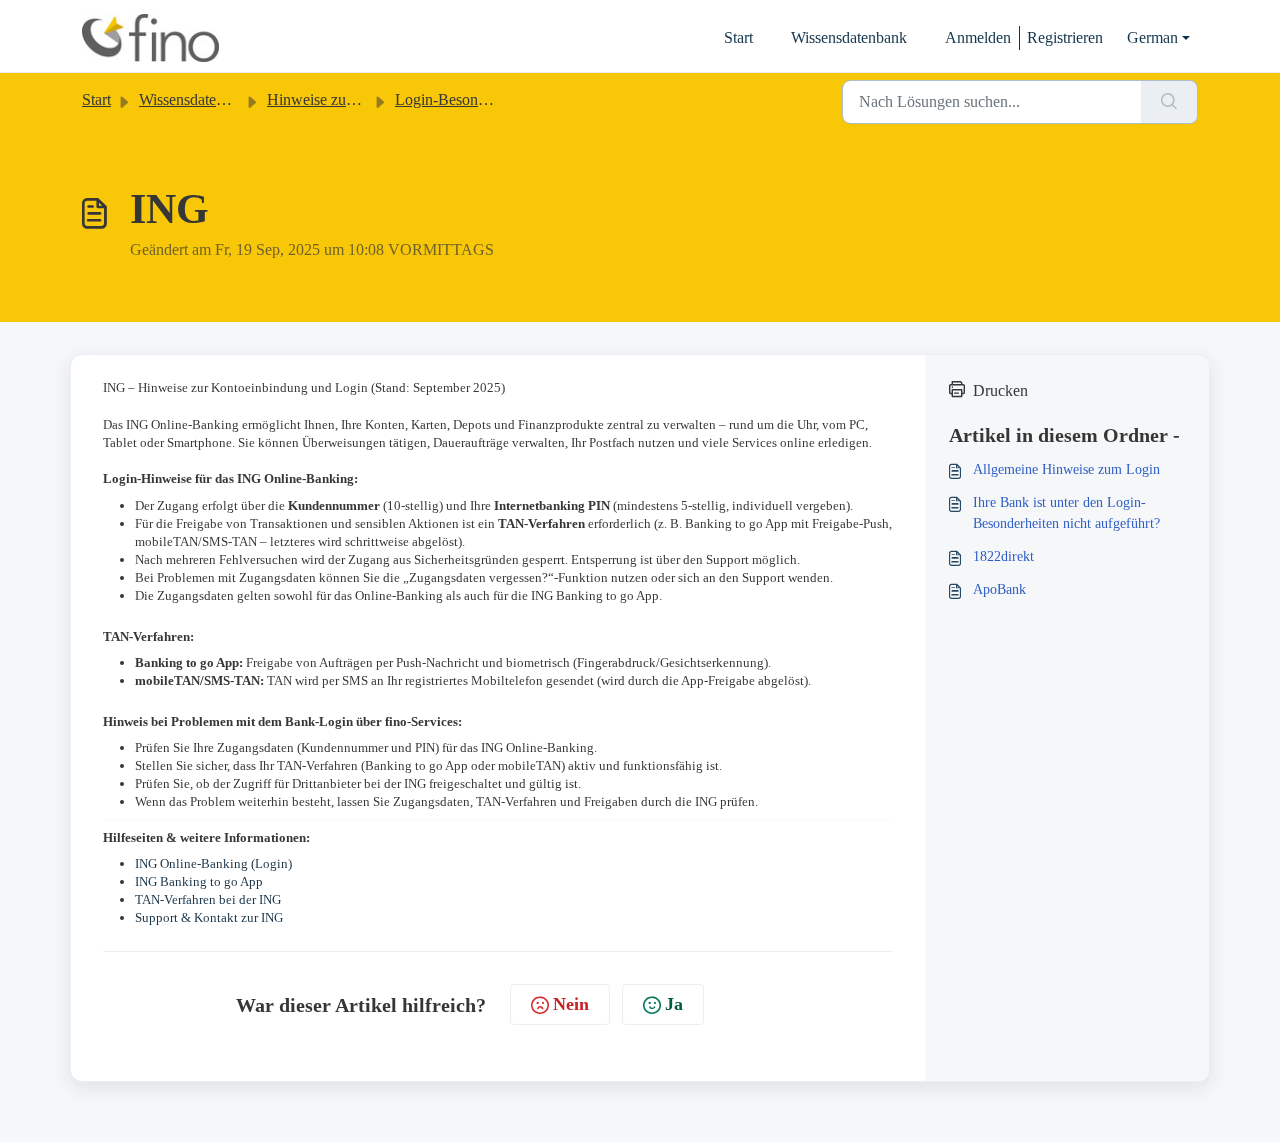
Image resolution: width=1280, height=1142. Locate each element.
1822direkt (1003, 556)
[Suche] (1169, 102)
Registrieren (1065, 37)
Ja (674, 1004)
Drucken (1000, 390)
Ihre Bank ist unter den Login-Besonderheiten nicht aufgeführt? (1066, 513)
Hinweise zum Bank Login (352, 99)
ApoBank (999, 589)
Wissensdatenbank (849, 37)
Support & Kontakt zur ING (209, 917)
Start (738, 37)
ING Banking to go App (199, 881)
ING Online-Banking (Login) (213, 863)
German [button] (1152, 37)
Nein (571, 1004)
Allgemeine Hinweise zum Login (1066, 469)
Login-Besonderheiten (465, 99)
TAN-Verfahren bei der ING (208, 899)
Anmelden (978, 37)
